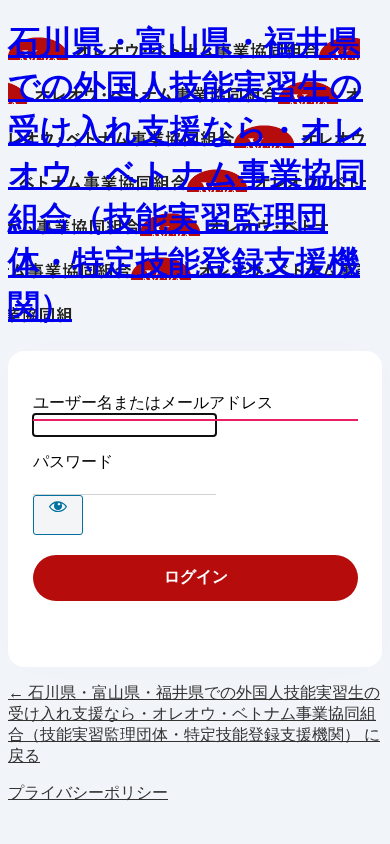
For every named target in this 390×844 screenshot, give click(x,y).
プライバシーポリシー (88, 792)
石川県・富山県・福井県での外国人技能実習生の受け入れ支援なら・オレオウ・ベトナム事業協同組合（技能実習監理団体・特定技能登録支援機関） (187, 174)
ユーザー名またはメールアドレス (153, 402)
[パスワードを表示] (58, 515)
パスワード (73, 461)
